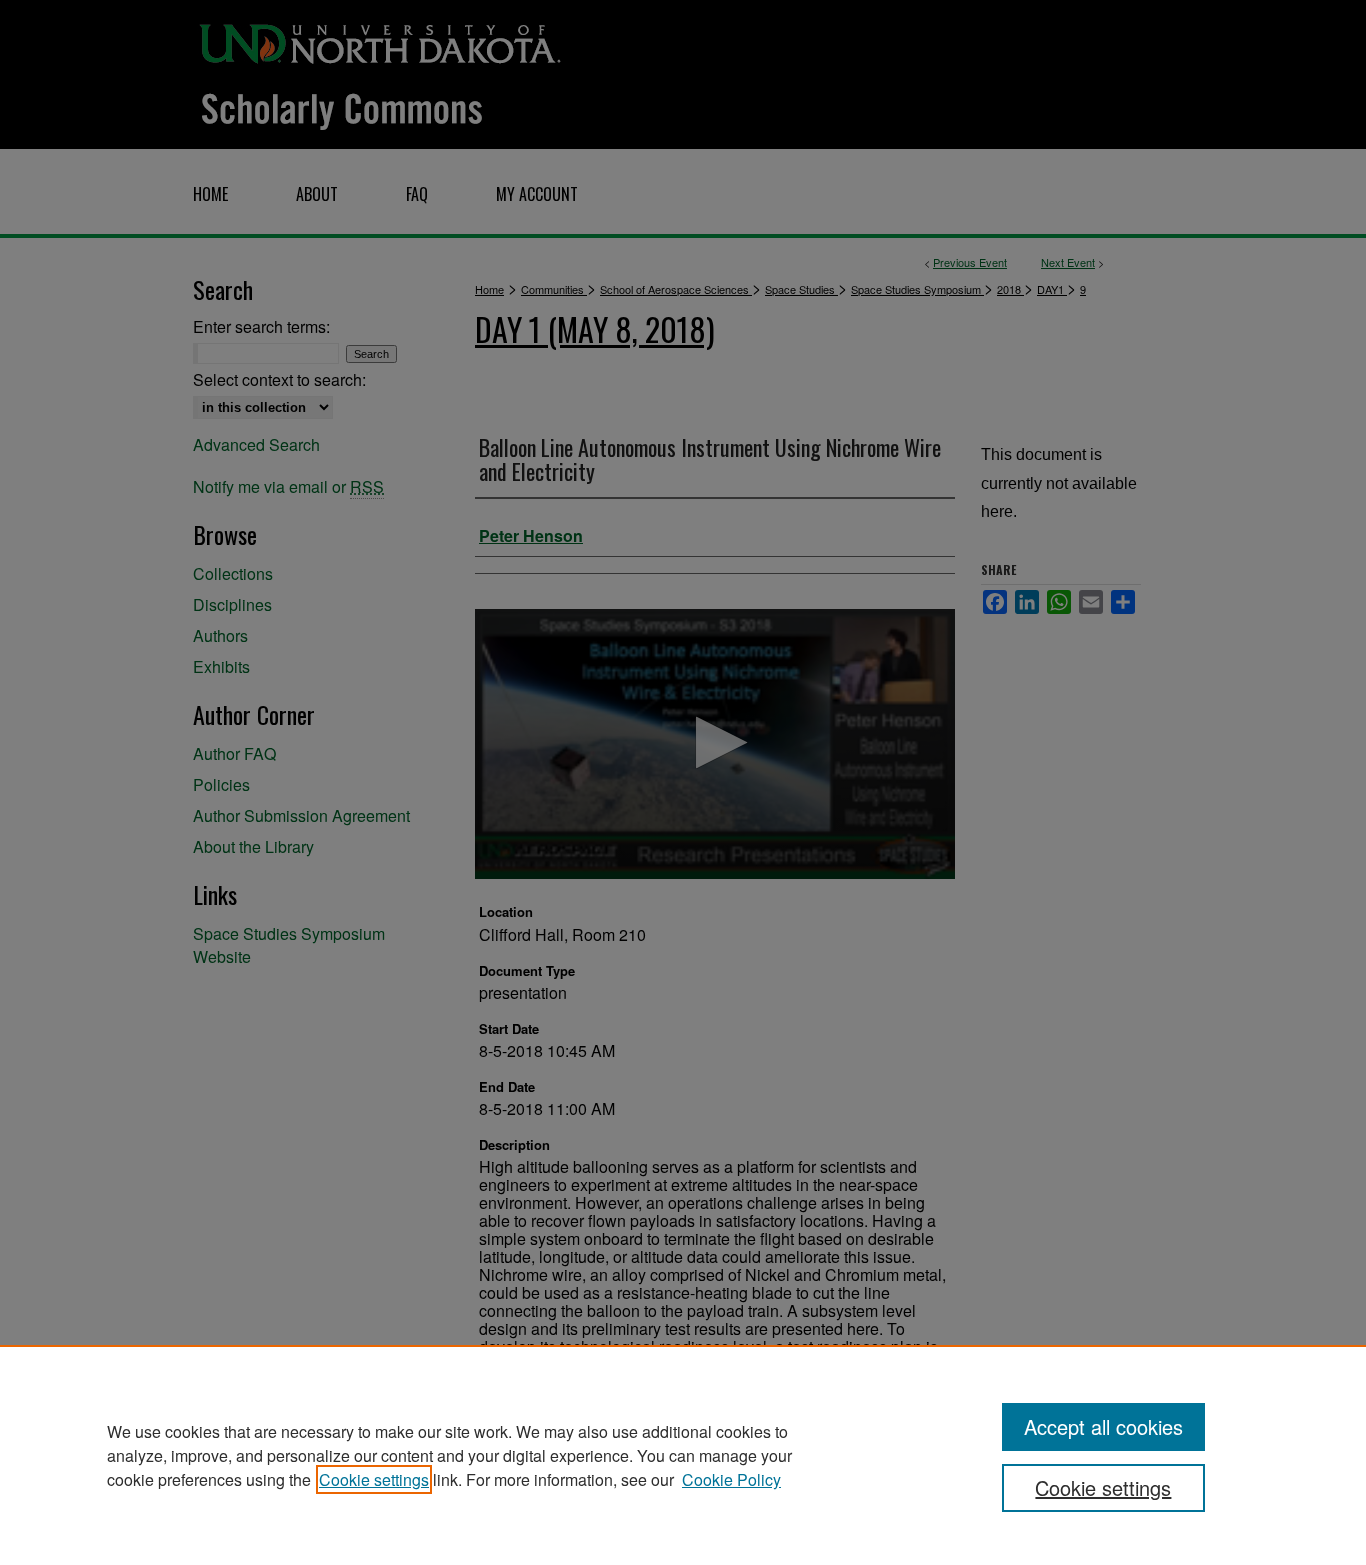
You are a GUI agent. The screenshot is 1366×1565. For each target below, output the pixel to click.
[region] (683, 1455)
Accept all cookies (1103, 1426)
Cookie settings (374, 1479)
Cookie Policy (731, 1479)
